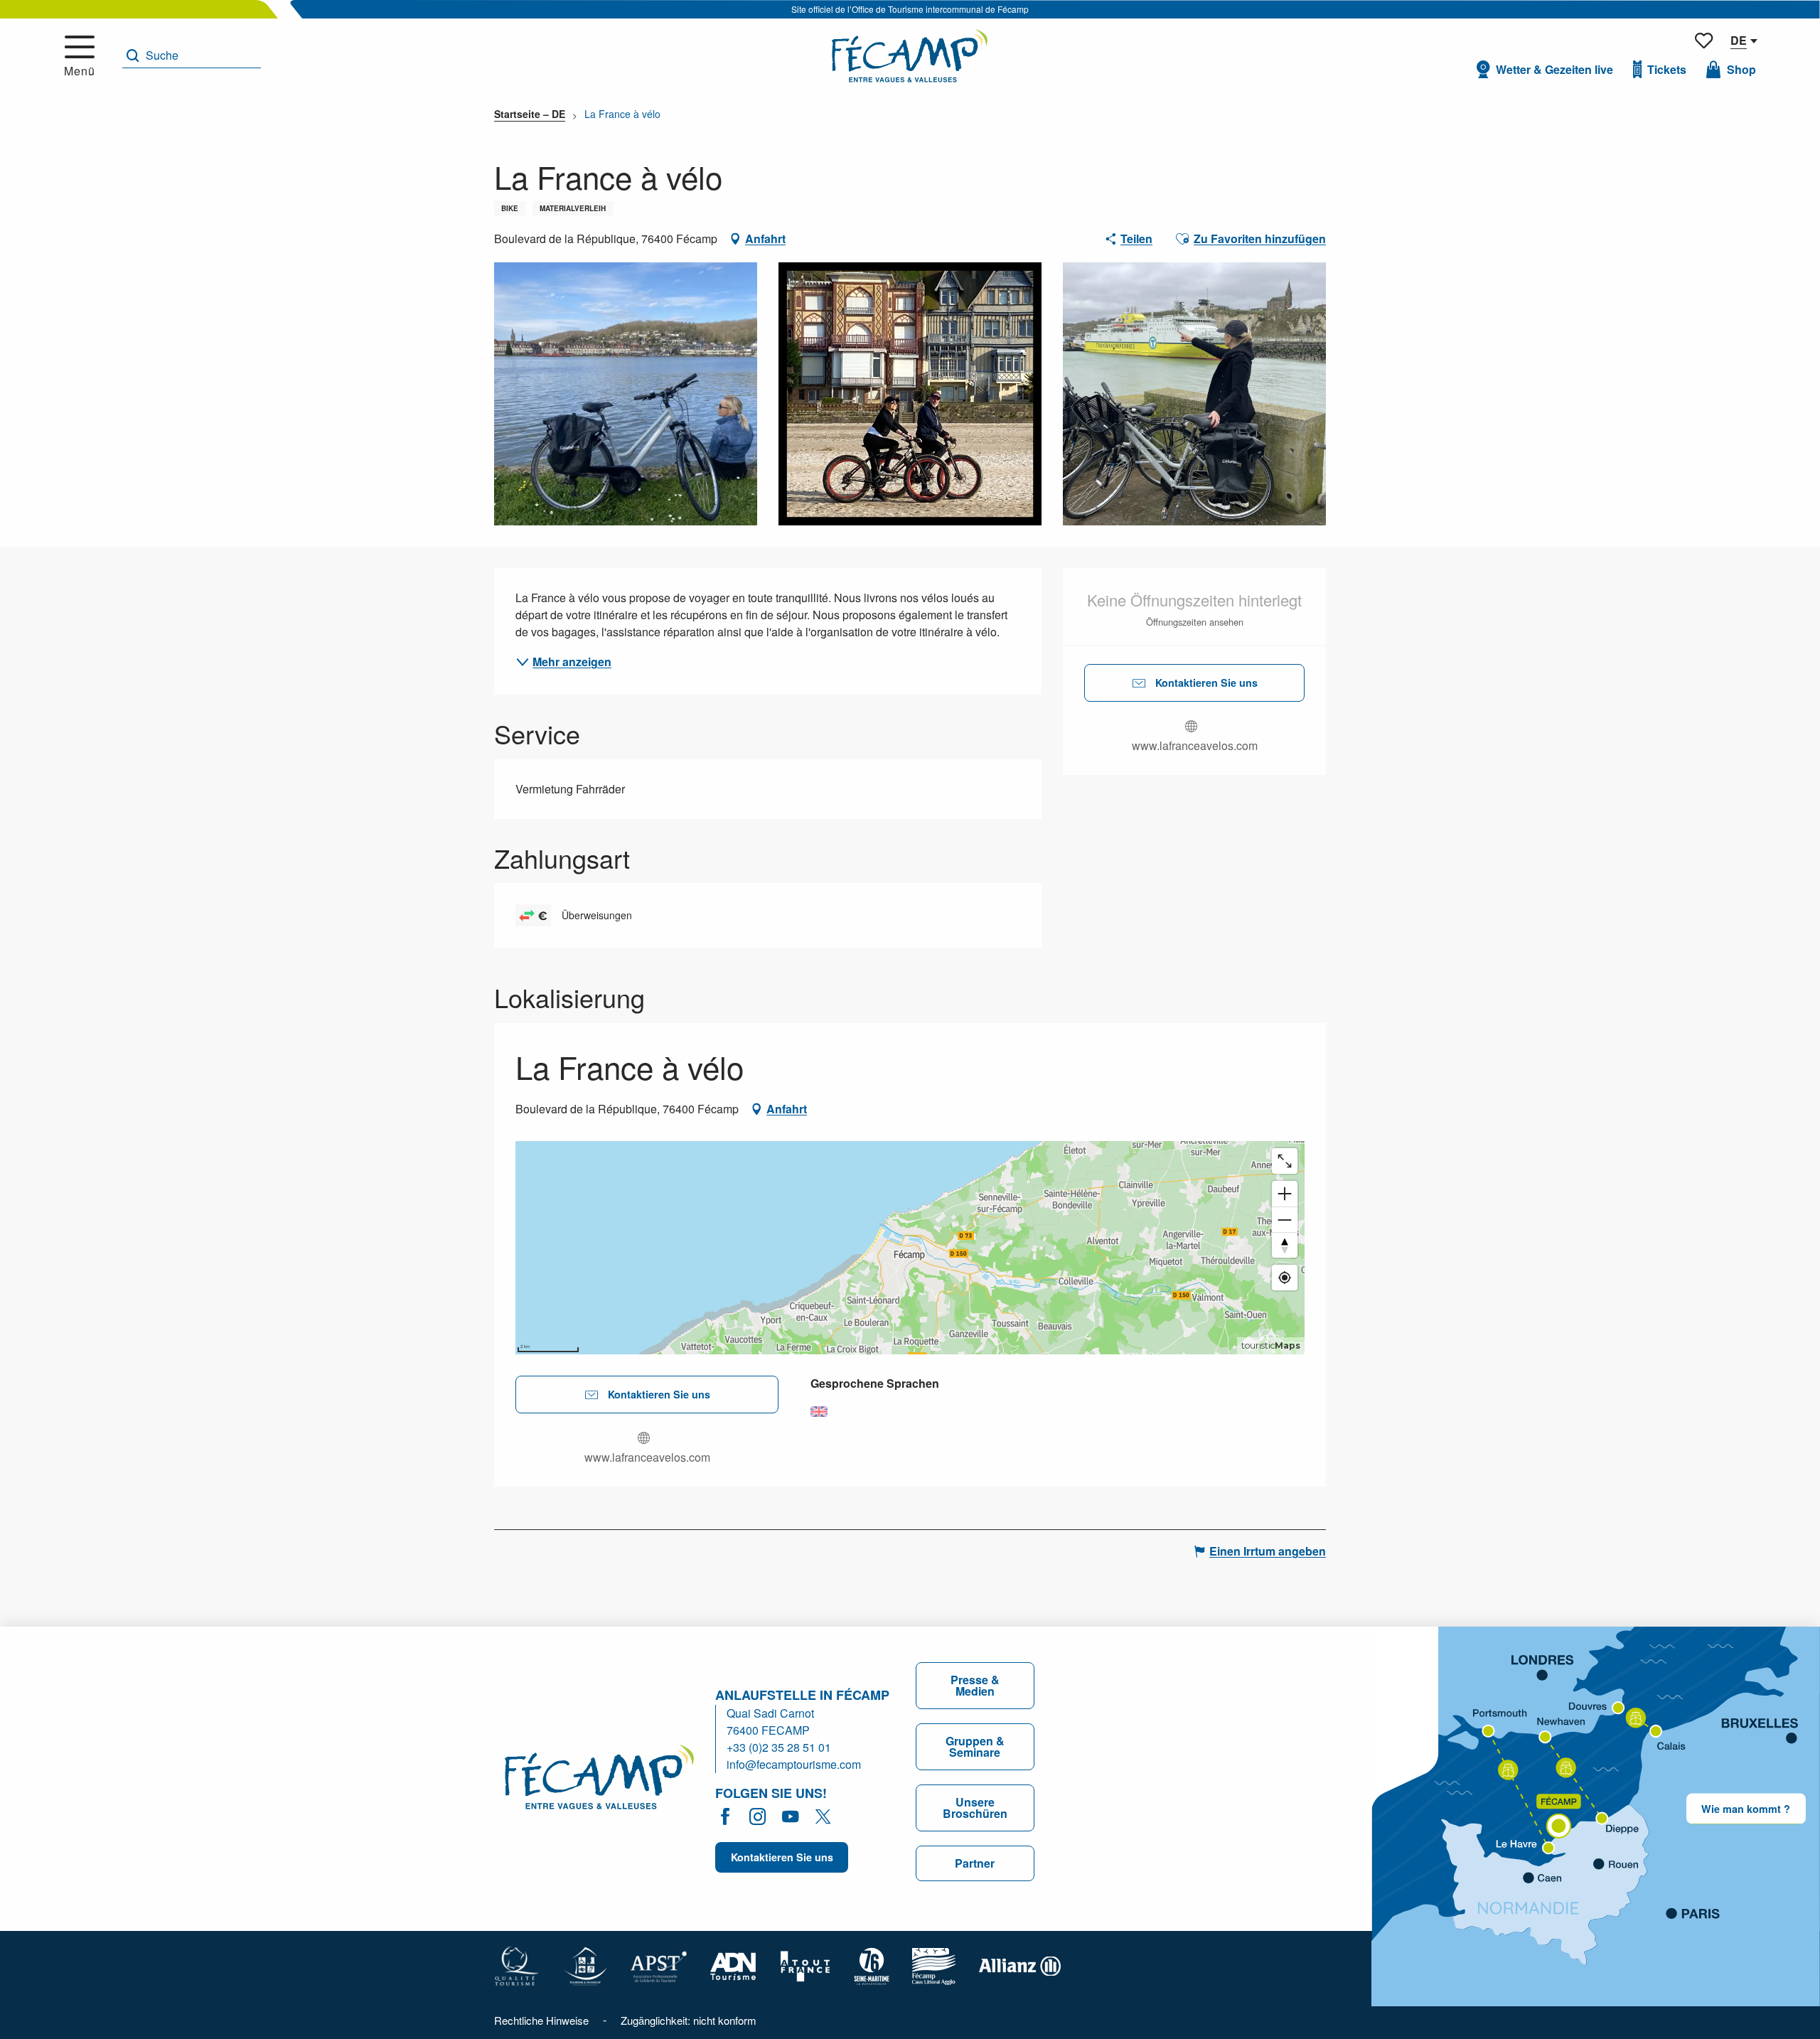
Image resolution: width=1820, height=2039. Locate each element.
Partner (975, 1863)
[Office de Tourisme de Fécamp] (910, 56)
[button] (192, 56)
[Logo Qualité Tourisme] (517, 1965)
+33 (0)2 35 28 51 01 (779, 1747)
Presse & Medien (975, 1685)
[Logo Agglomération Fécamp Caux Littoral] (934, 1965)
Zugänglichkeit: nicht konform (689, 2020)
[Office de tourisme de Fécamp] (599, 1779)
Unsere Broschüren (975, 1808)
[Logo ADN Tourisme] (733, 1965)
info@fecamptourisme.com (794, 1764)
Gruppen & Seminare (975, 1746)
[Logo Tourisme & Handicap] (585, 1965)
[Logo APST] (659, 1965)
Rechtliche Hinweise (541, 2020)
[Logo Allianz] (1020, 1965)
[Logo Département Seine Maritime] (872, 1965)
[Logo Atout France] (805, 1965)
